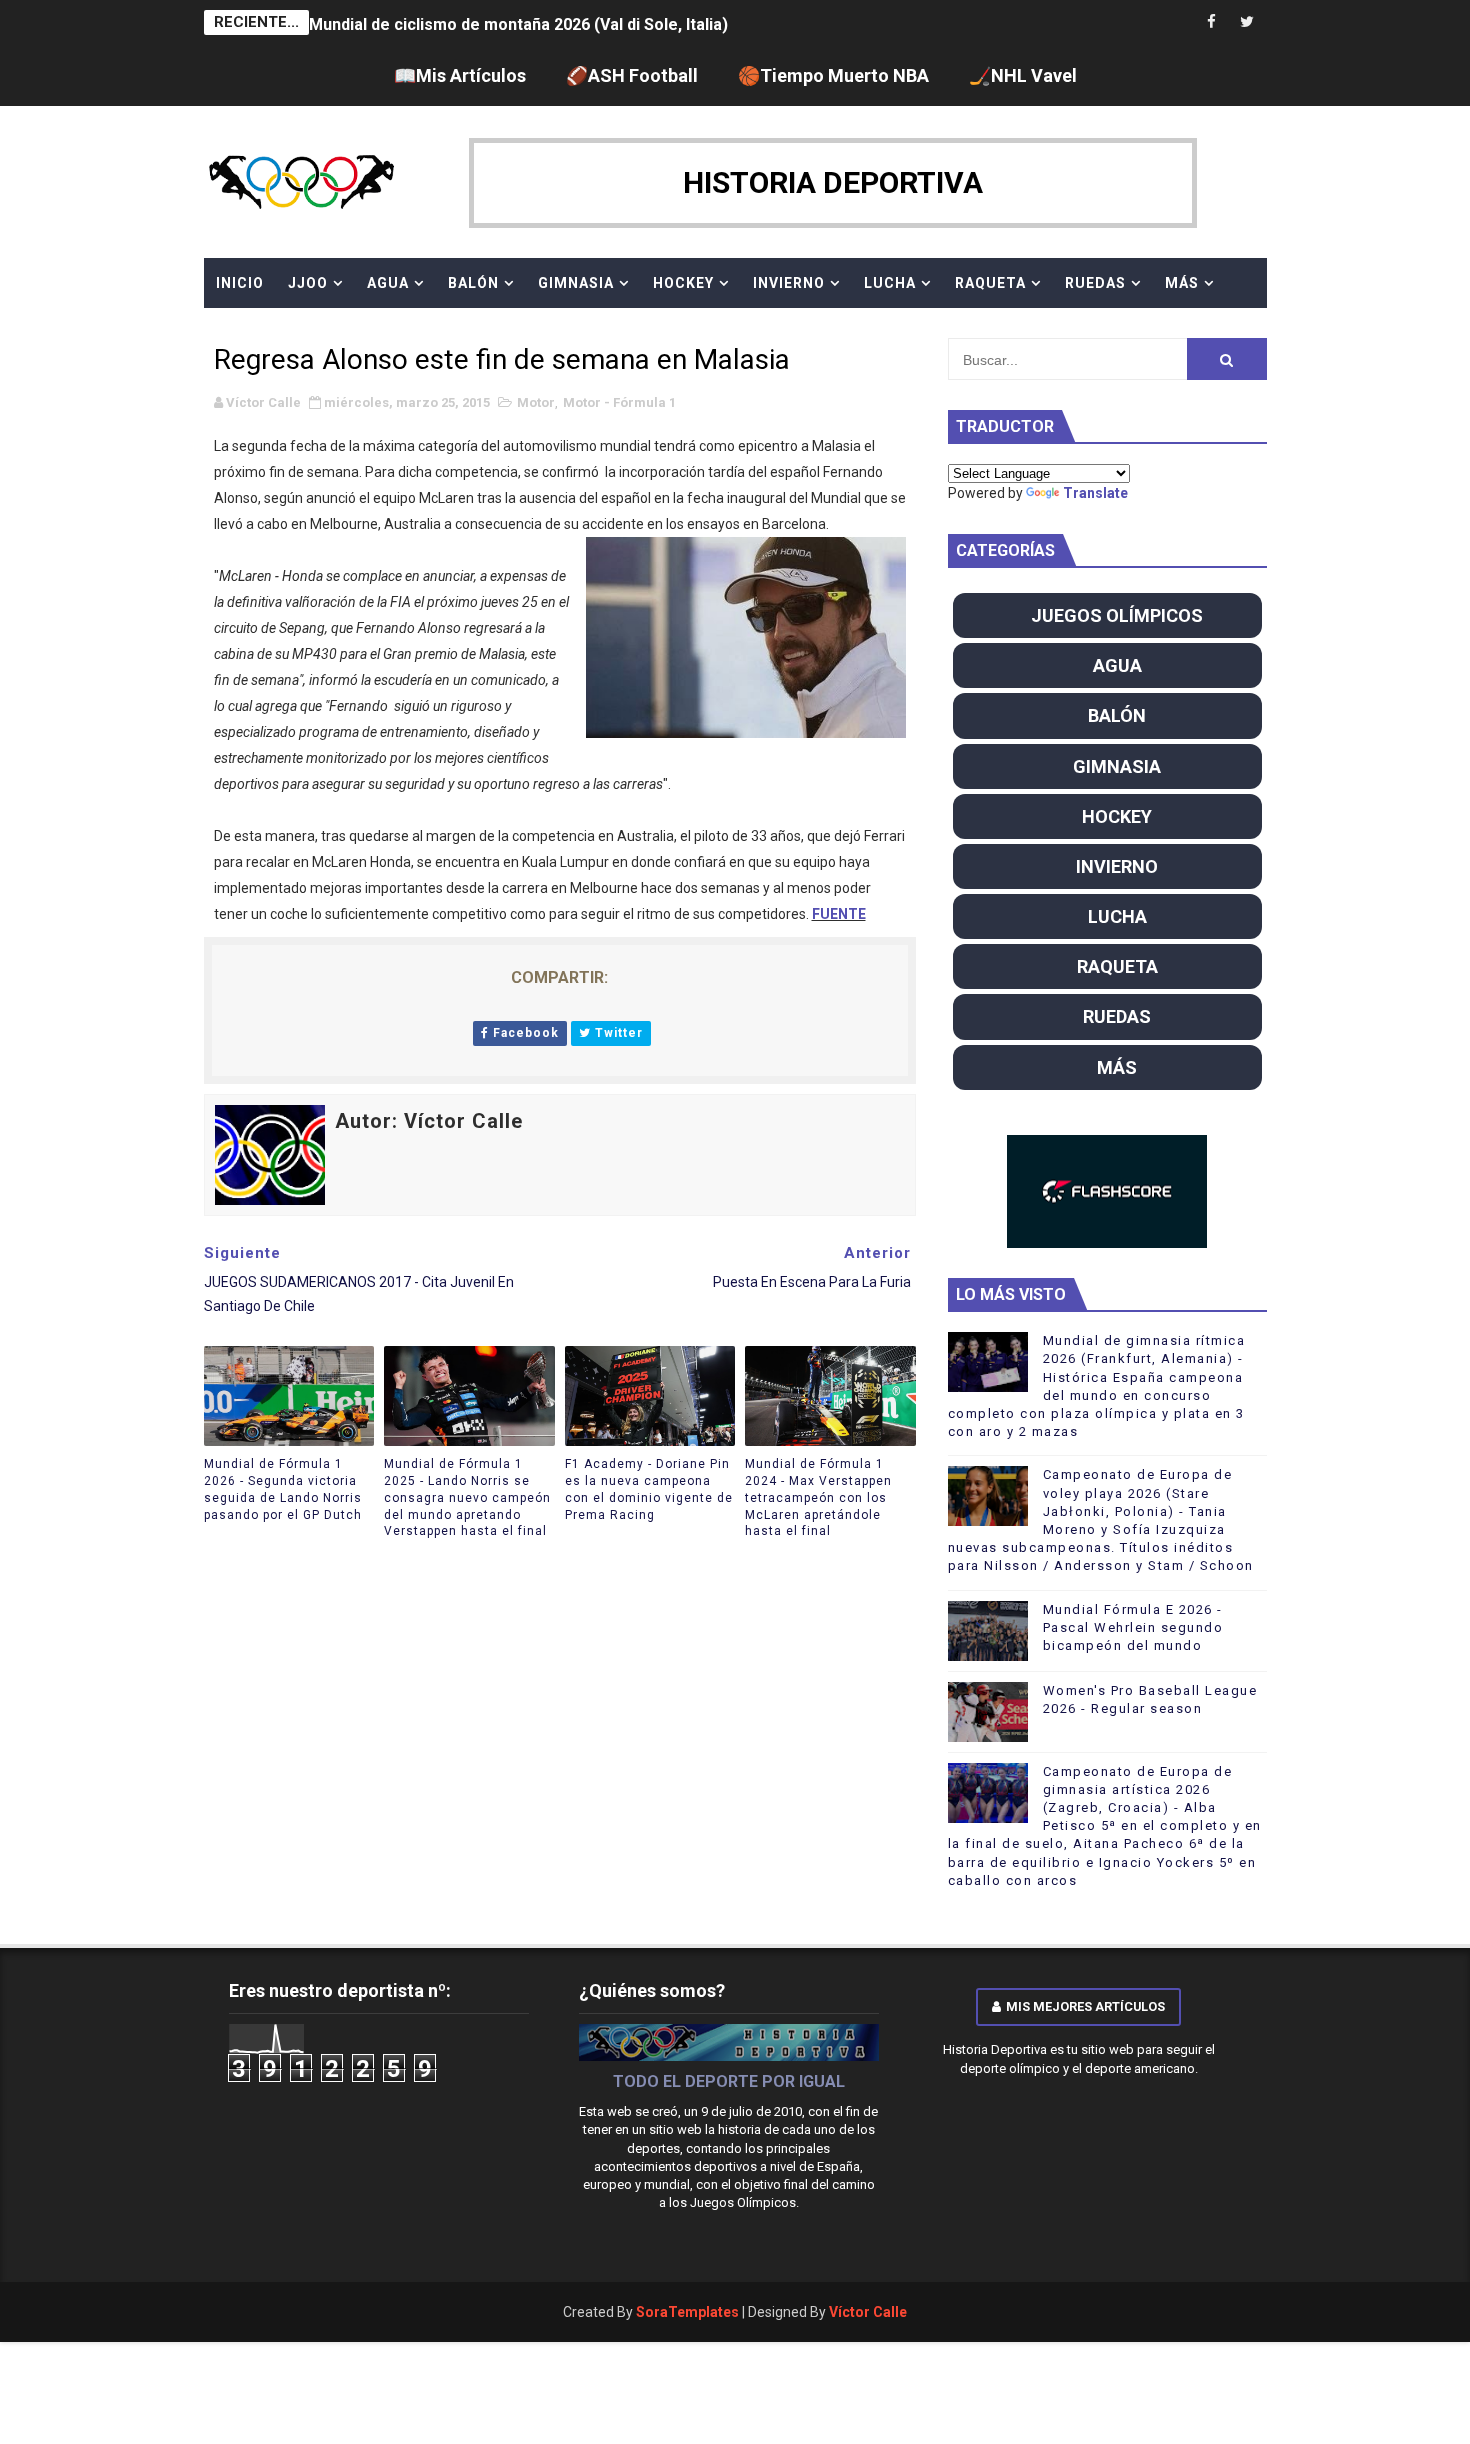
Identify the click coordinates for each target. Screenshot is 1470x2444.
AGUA (388, 283)
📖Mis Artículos (460, 75)
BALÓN (473, 283)
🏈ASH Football (632, 75)
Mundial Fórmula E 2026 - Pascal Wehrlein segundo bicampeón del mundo (1133, 1627)
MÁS (1182, 283)
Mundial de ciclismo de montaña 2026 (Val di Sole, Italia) (518, 22)
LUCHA (890, 283)
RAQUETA (990, 283)
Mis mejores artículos (1085, 2006)
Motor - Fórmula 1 (619, 402)
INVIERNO (789, 283)
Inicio (240, 283)
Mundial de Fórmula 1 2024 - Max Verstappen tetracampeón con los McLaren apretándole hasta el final (818, 1497)
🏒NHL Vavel (1023, 75)
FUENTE (839, 914)
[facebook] (1212, 22)
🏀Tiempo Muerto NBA (833, 75)
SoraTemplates (687, 2312)
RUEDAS (1095, 283)
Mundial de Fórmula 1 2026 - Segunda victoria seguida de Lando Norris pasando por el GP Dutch (283, 1489)
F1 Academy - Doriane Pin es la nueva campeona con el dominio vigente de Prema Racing (649, 1489)
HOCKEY (683, 283)
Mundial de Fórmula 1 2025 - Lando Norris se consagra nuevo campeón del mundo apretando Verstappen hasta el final (467, 1497)
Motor (536, 402)
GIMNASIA (576, 283)
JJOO (308, 283)
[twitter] (1247, 22)
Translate (1095, 493)
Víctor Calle (868, 2312)
